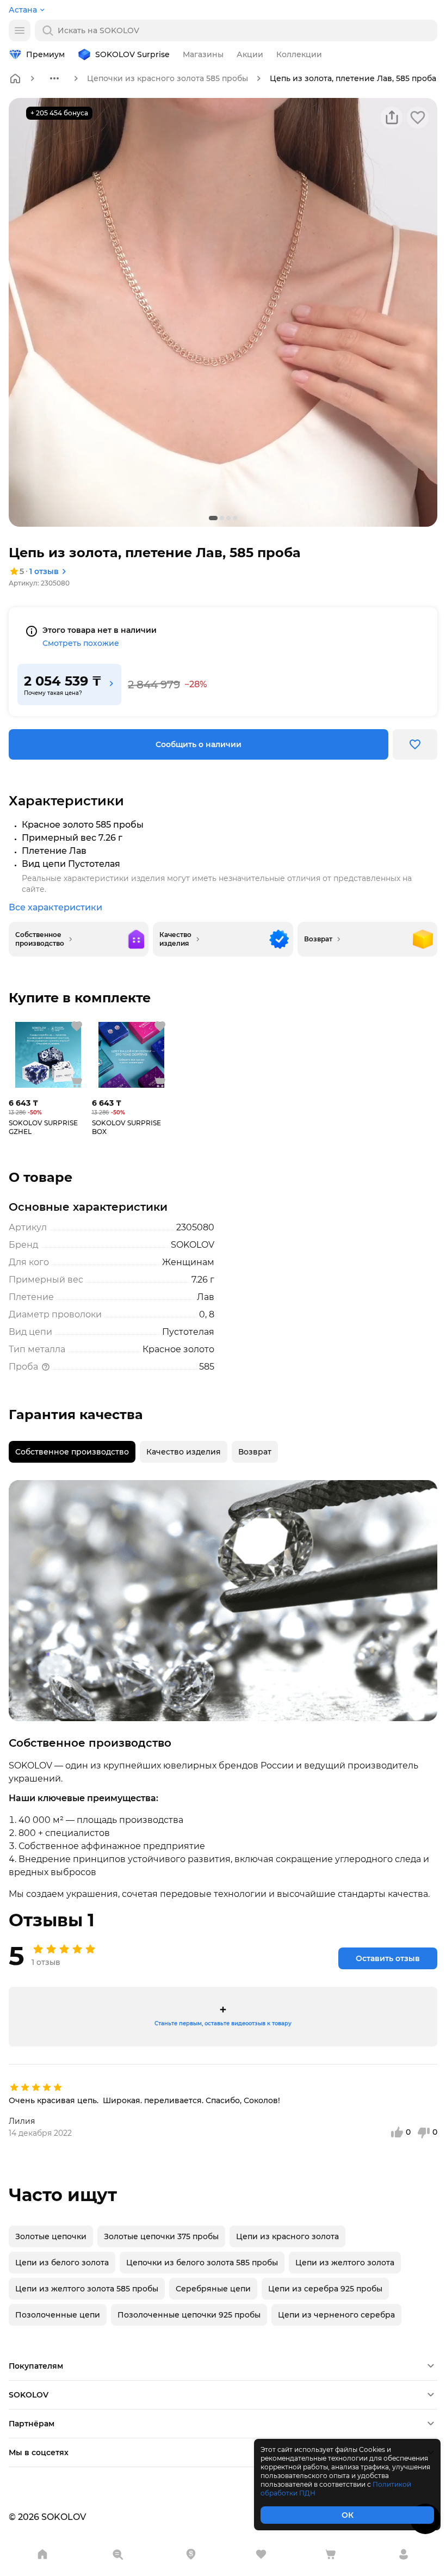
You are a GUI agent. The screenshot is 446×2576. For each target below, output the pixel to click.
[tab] (72, 1452)
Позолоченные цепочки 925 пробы (189, 2315)
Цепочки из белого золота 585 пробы (202, 2263)
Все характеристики (55, 907)
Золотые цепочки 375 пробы (161, 2236)
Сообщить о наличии (199, 744)
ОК (348, 2515)
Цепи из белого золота (62, 2263)
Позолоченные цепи (58, 2315)
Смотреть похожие (81, 643)
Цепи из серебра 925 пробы (325, 2289)
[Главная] (15, 78)
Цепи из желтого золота (345, 2263)
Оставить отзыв (388, 1958)
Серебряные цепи (213, 2289)
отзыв (44, 571)
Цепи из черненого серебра (336, 2315)
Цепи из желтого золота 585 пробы (87, 2289)
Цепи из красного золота (287, 2236)
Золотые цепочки (51, 2236)
